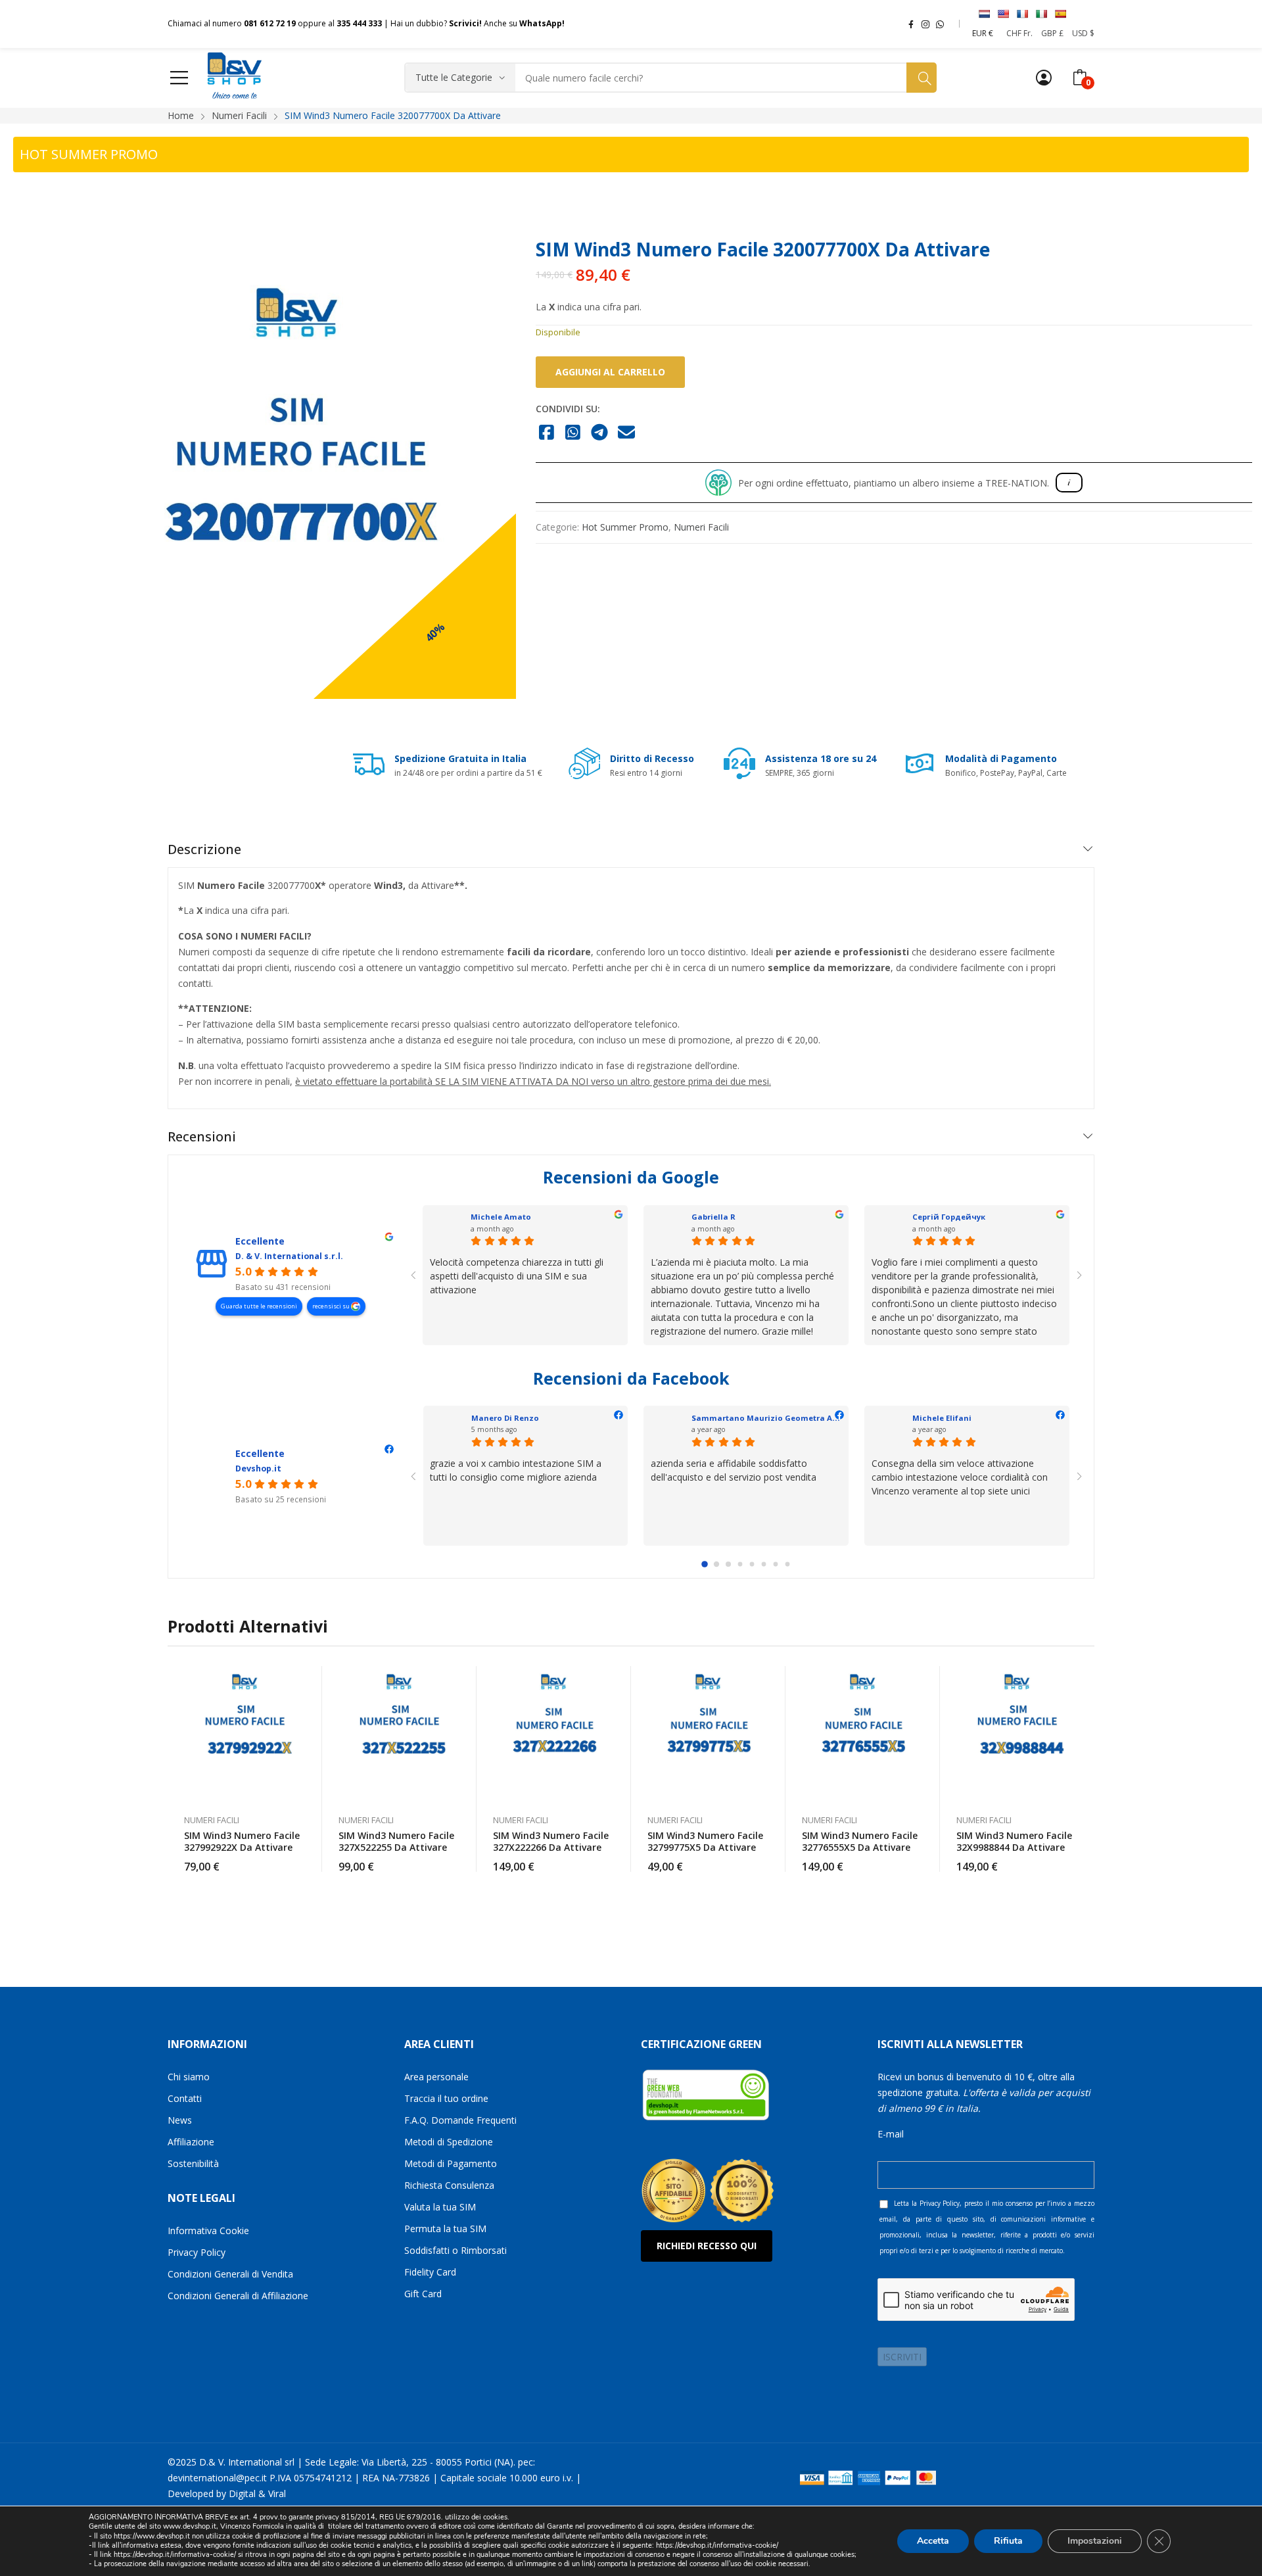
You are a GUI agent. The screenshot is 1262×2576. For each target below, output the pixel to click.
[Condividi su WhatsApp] (573, 433)
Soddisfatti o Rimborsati (456, 2250)
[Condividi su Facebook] (547, 433)
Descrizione (204, 849)
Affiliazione (191, 2142)
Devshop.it (258, 1468)
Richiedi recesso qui (707, 2246)
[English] (1003, 14)
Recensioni (202, 1136)
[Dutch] (984, 14)
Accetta (933, 2541)
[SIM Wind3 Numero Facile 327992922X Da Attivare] (245, 1733)
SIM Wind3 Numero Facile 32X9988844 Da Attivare (1014, 1841)
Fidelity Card (430, 2272)
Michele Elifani (942, 1418)
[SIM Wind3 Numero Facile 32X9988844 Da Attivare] (1017, 1733)
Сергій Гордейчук (949, 1217)
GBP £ (1052, 33)
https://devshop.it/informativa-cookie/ (717, 2545)
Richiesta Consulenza (449, 2185)
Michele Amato (501, 1217)
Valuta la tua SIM (440, 2207)
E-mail (891, 2134)
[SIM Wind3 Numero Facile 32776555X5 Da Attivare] (863, 1733)
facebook (911, 24)
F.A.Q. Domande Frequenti (460, 2120)
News (180, 2120)
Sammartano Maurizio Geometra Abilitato (777, 1418)
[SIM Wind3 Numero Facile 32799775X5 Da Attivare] (708, 1733)
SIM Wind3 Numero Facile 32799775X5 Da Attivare (705, 1841)
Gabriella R (713, 1217)
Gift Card (423, 2294)
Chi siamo (189, 2077)
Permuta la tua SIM (445, 2229)
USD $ (1083, 33)
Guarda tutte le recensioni (259, 1306)
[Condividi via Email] (627, 433)
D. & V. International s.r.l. (289, 1256)
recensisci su (332, 1306)
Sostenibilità (193, 2163)
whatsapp (940, 24)
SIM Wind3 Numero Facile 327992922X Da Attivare (242, 1841)
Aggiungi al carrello (610, 372)
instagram (925, 24)
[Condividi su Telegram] (600, 433)
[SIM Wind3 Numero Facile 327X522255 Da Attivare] (399, 1733)
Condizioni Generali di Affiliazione (238, 2296)
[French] (1022, 14)
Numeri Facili (701, 527)
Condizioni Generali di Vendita (230, 2274)
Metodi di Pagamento (451, 2163)
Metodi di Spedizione (449, 2142)
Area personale (436, 2077)
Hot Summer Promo (625, 527)
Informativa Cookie (208, 2230)
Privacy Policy (197, 2252)
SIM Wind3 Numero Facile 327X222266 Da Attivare (551, 1841)
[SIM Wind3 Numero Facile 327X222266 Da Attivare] (554, 1733)
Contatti (185, 2098)
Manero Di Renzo (505, 1418)
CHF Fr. (1019, 33)
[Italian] (1041, 14)
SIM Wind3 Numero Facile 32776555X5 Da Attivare (860, 1841)
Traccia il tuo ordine (446, 2098)
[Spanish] (1060, 14)
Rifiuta (1008, 2541)
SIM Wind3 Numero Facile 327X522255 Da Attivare (396, 1841)
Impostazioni (1095, 2541)
